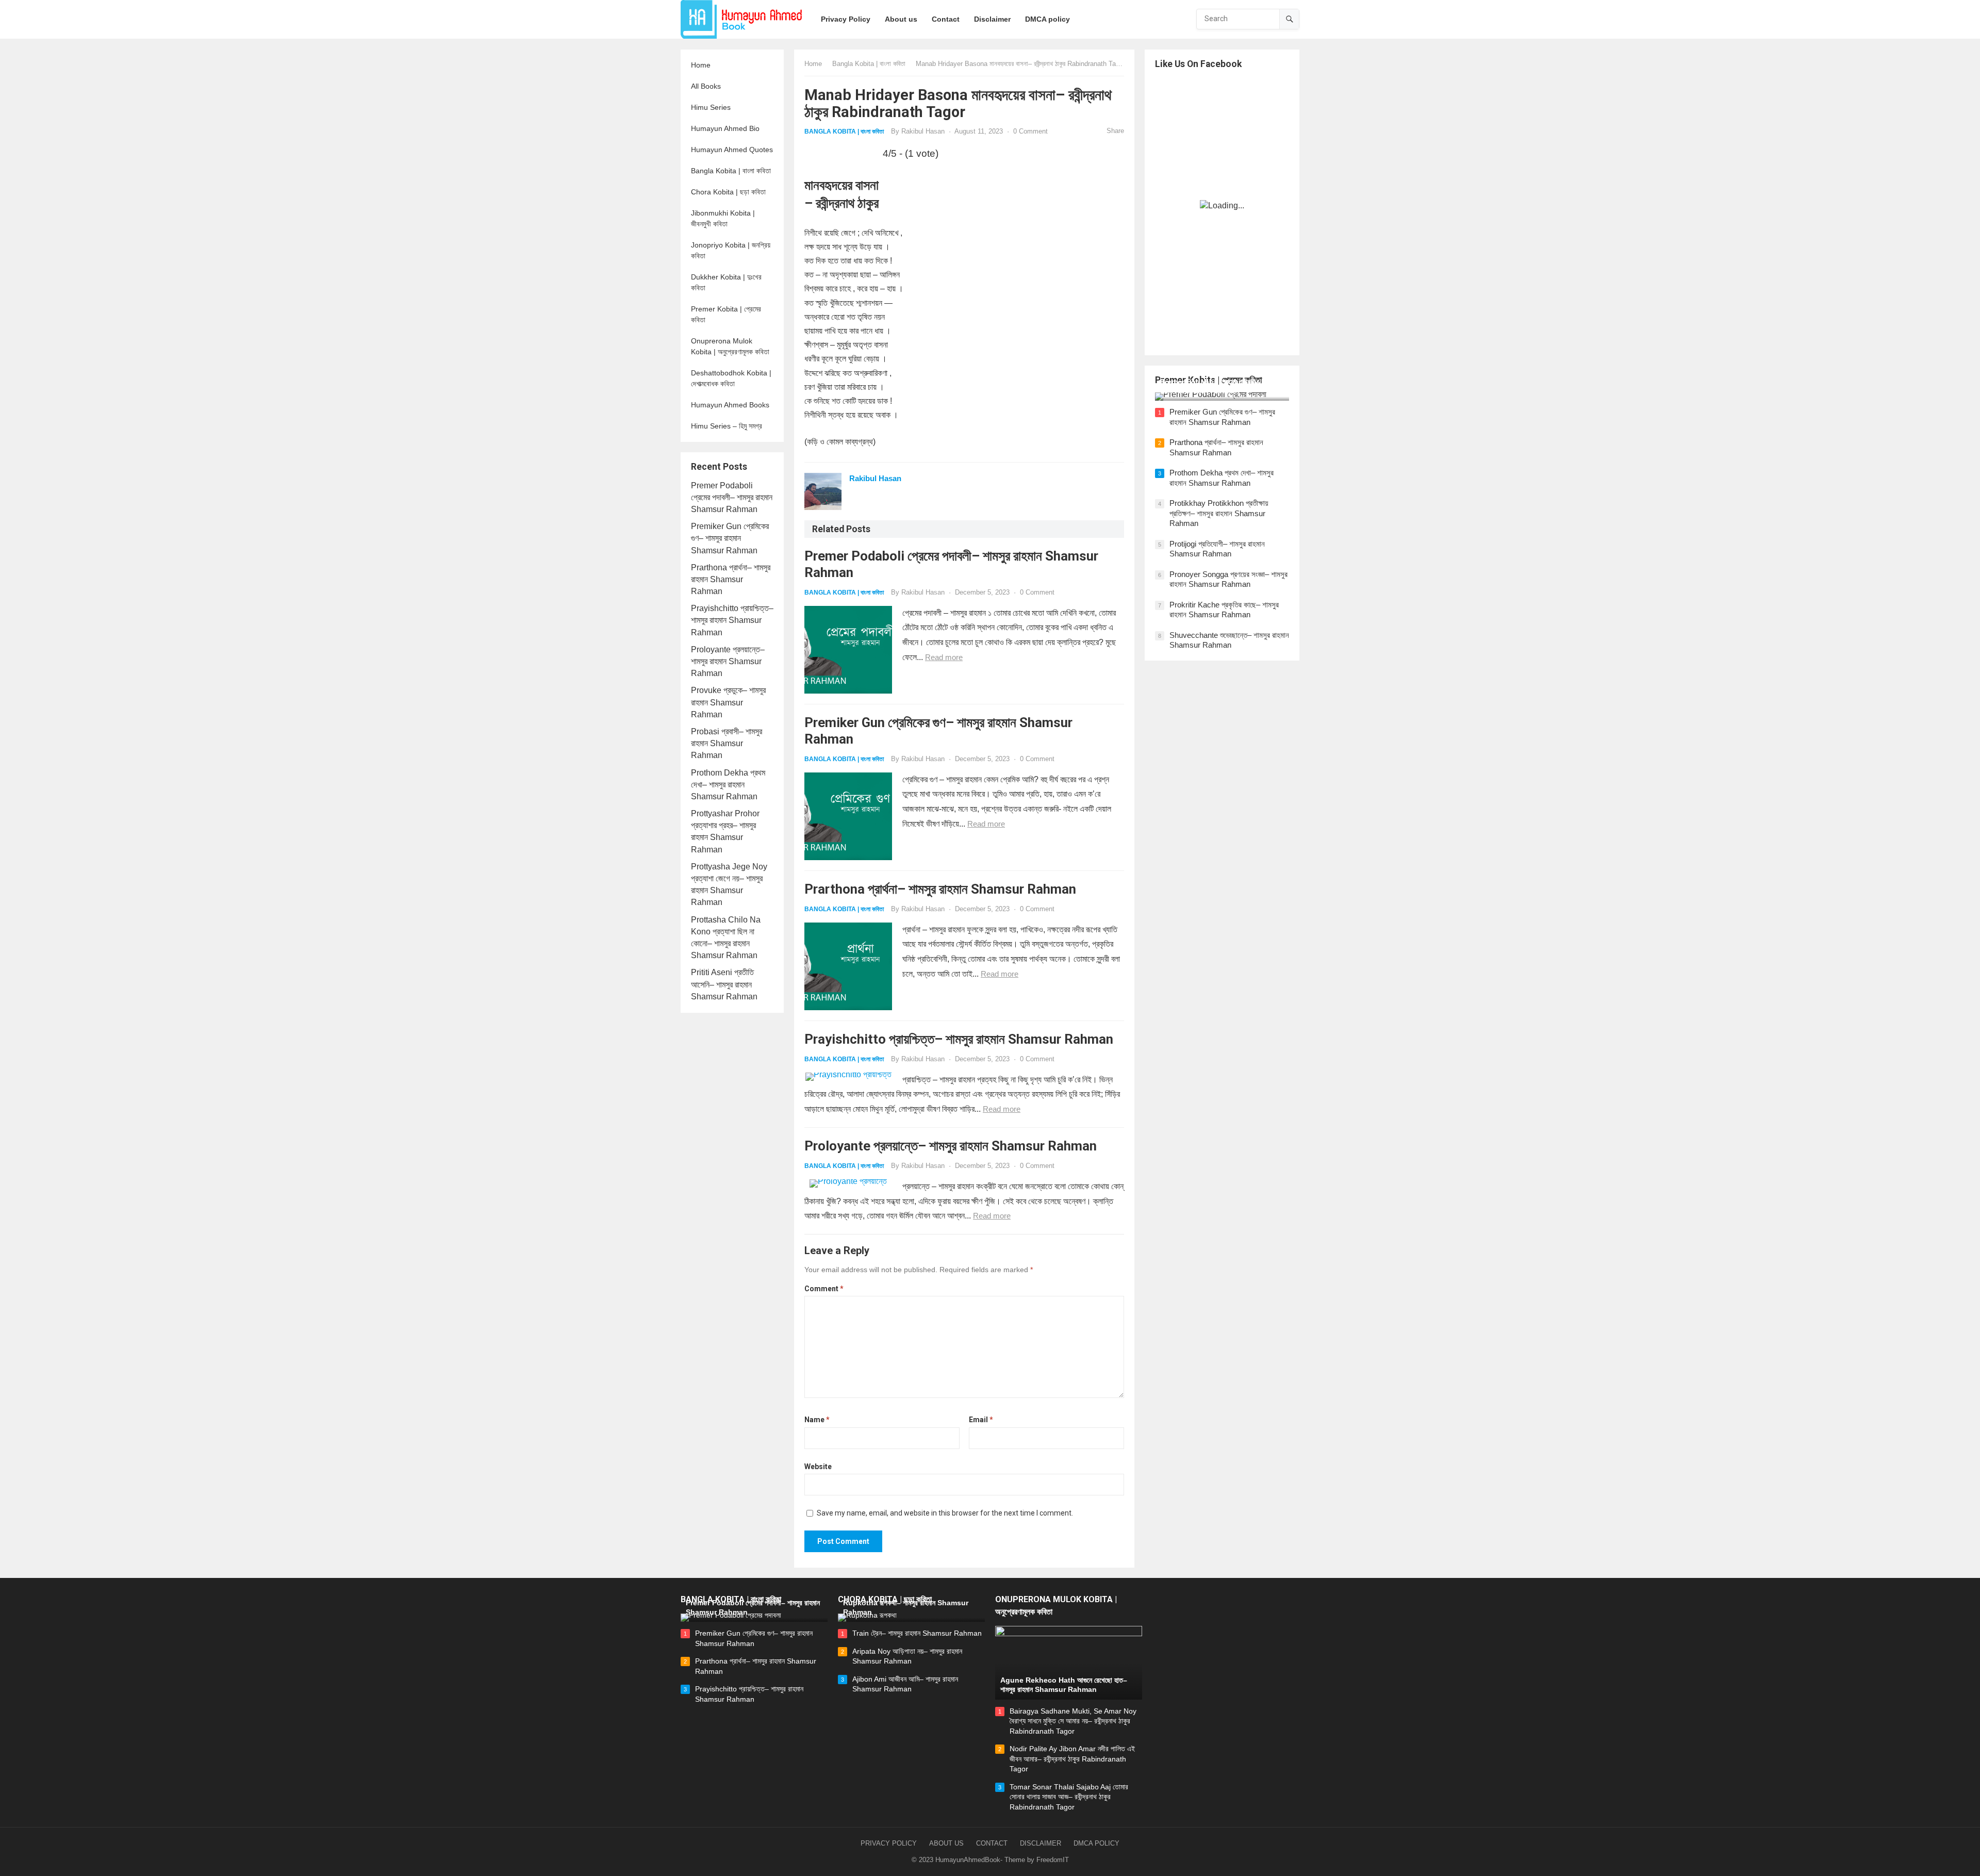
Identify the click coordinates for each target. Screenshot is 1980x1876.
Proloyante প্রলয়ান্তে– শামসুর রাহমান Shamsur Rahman (728, 661)
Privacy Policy (889, 1843)
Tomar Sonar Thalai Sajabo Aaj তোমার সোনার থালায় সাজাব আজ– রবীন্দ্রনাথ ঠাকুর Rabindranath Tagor (1069, 1797)
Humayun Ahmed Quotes (732, 150)
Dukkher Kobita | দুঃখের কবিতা (726, 282)
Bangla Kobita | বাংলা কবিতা (731, 171)
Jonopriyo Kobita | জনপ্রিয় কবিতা (731, 250)
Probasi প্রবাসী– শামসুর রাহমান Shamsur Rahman (727, 743)
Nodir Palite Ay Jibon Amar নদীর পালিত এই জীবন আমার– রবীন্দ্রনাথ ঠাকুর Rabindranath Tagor (1072, 1759)
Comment (824, 1289)
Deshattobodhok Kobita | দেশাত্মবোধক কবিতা (731, 378)
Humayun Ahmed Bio (725, 128)
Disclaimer (1041, 1843)
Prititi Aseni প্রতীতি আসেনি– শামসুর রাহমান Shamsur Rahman (724, 984)
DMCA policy (1096, 1843)
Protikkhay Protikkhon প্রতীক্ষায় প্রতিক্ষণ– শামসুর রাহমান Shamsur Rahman (1219, 513)
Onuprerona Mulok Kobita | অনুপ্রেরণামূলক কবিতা (730, 346)
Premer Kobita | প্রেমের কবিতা (726, 314)
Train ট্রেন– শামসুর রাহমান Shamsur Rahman (917, 1633)
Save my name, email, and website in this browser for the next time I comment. (945, 1513)
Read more (944, 657)
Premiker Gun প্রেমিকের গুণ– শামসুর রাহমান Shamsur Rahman (730, 538)
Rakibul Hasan (923, 131)
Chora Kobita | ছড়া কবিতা (728, 192)
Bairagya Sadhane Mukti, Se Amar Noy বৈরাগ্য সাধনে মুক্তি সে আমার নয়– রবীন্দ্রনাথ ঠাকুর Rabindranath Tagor (1073, 1721)
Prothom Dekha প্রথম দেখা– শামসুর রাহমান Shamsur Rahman (728, 785)
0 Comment (1030, 131)
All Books (706, 86)
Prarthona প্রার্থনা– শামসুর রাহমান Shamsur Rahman (731, 579)
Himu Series (711, 107)
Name (817, 1420)
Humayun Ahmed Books (730, 405)
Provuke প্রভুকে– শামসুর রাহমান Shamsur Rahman (728, 702)
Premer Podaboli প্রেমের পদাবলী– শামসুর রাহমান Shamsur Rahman (732, 497)
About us (946, 1843)
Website (818, 1467)
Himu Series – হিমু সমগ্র (727, 426)
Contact (992, 1843)
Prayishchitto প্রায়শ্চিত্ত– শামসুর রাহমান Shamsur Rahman (732, 620)
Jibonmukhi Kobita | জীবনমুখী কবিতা (723, 218)
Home (701, 65)
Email (981, 1420)
